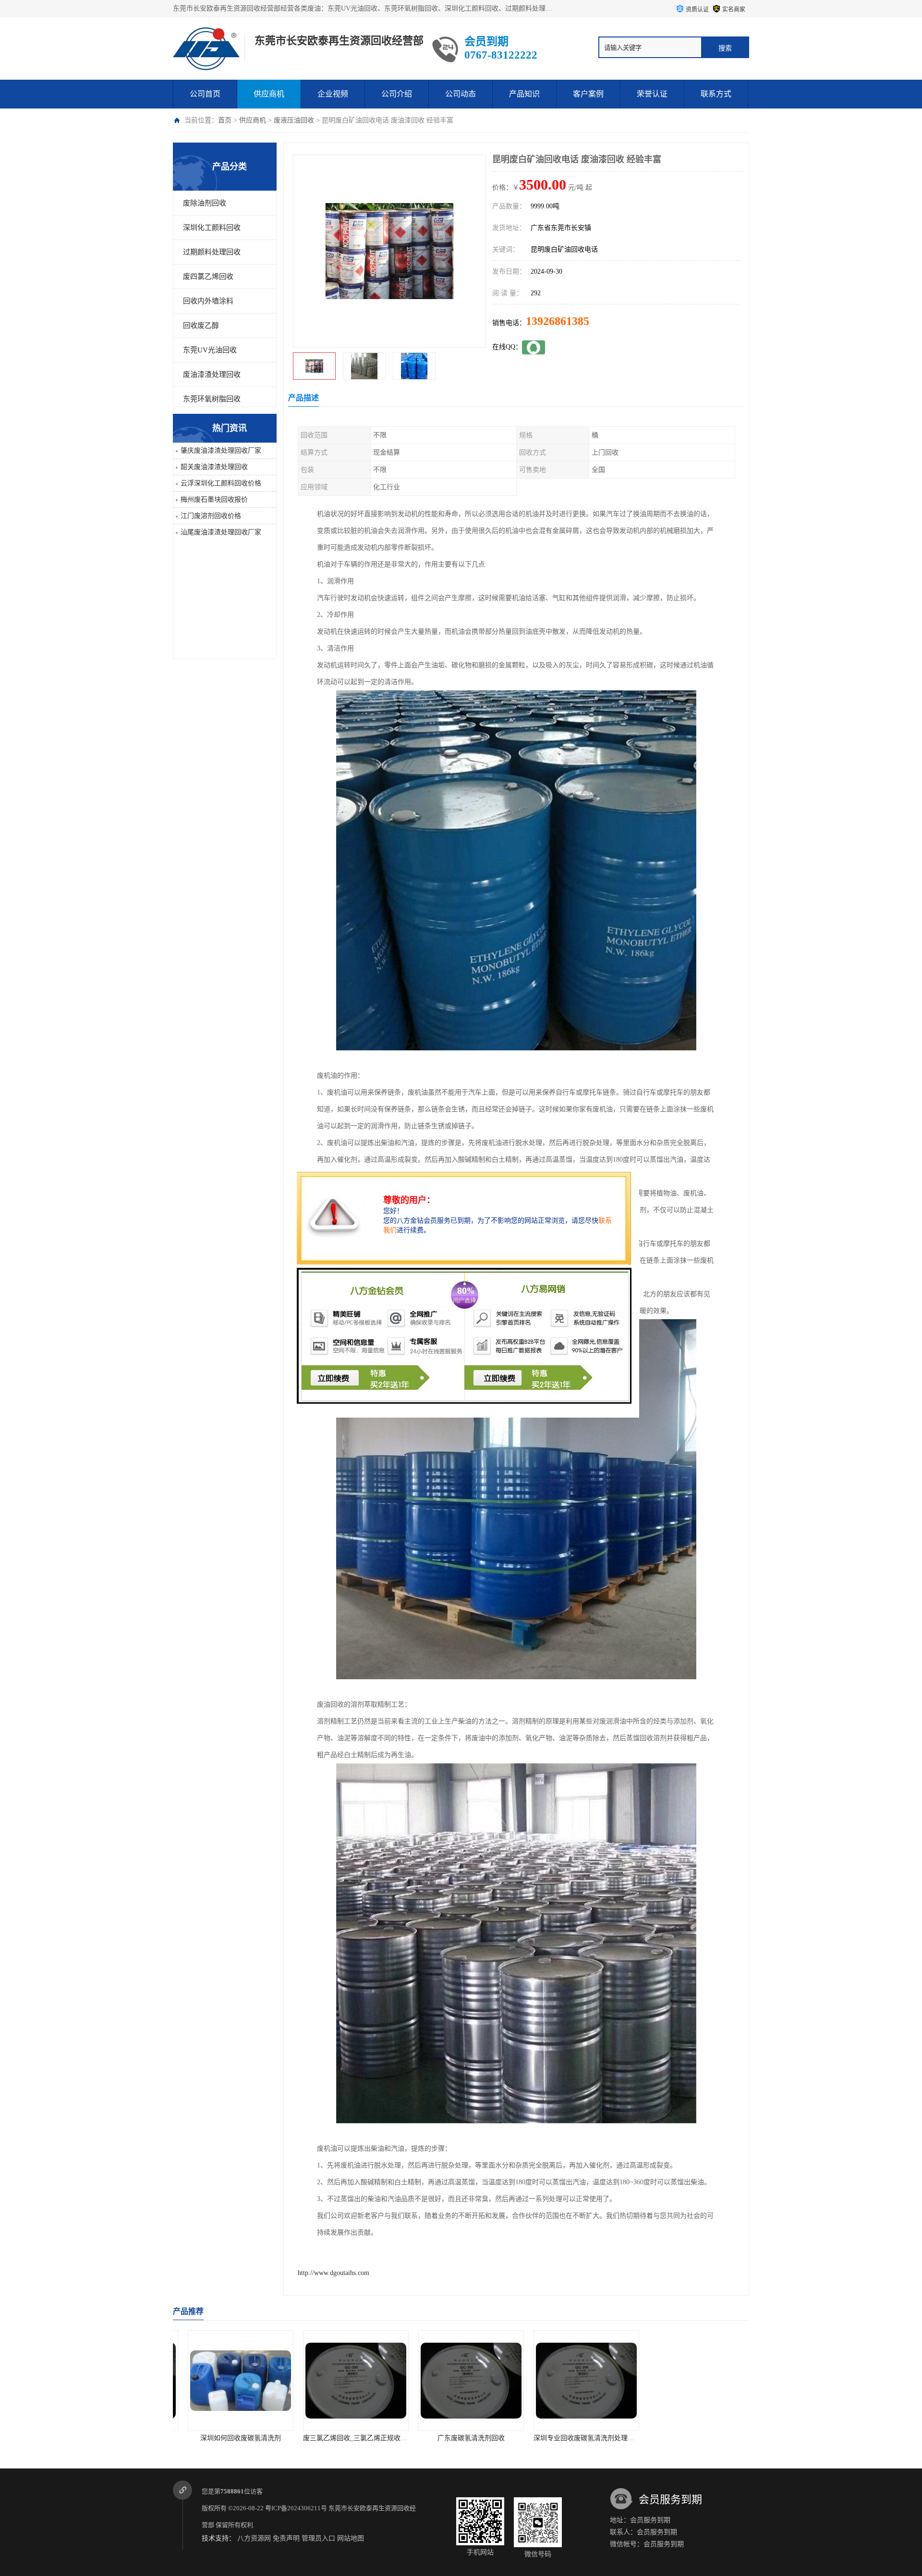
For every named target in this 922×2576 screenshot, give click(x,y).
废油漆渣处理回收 (212, 374)
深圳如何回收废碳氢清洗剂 (691, 2438)
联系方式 (716, 94)
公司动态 (461, 94)
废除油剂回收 (205, 203)
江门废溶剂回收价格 (211, 516)
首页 (225, 120)
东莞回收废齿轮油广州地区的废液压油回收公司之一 (601, 2438)
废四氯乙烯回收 (208, 277)
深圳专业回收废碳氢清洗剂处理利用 (462, 2438)
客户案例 (588, 94)
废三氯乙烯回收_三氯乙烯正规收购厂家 (237, 2438)
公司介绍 (397, 94)
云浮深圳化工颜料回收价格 (221, 483)
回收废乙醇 (201, 325)
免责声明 (286, 2538)
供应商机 (269, 94)
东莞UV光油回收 (210, 350)
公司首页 (205, 94)
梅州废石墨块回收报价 (214, 500)
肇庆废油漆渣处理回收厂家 (221, 451)
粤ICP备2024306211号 (296, 2508)
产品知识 (524, 94)
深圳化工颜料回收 (212, 228)
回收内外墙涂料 (208, 301)
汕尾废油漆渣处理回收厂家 (221, 532)
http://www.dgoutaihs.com (334, 2273)
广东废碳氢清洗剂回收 (346, 2438)
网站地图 (351, 2538)
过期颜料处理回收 (212, 252)
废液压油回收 (294, 120)
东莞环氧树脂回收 (212, 399)
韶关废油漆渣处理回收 (214, 467)
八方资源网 (254, 2538)
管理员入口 (318, 2538)
